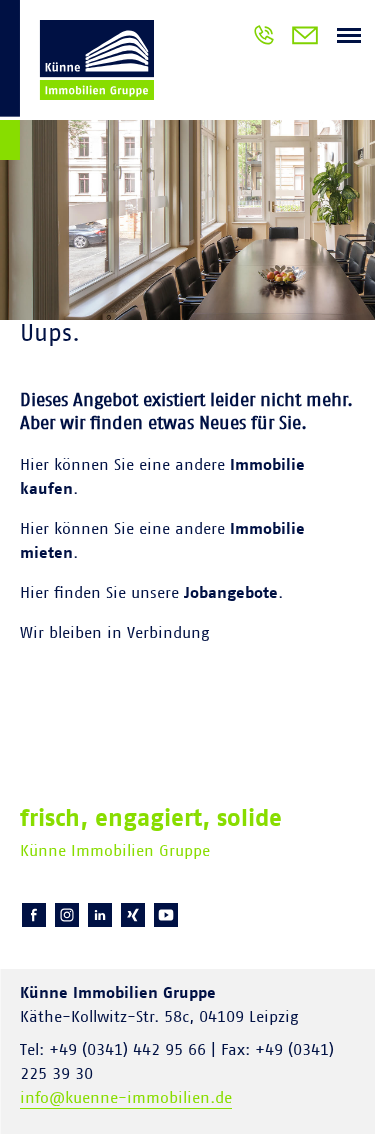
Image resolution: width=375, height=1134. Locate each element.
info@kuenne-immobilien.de (126, 1098)
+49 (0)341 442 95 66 (264, 38)
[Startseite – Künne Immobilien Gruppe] (77, 83)
